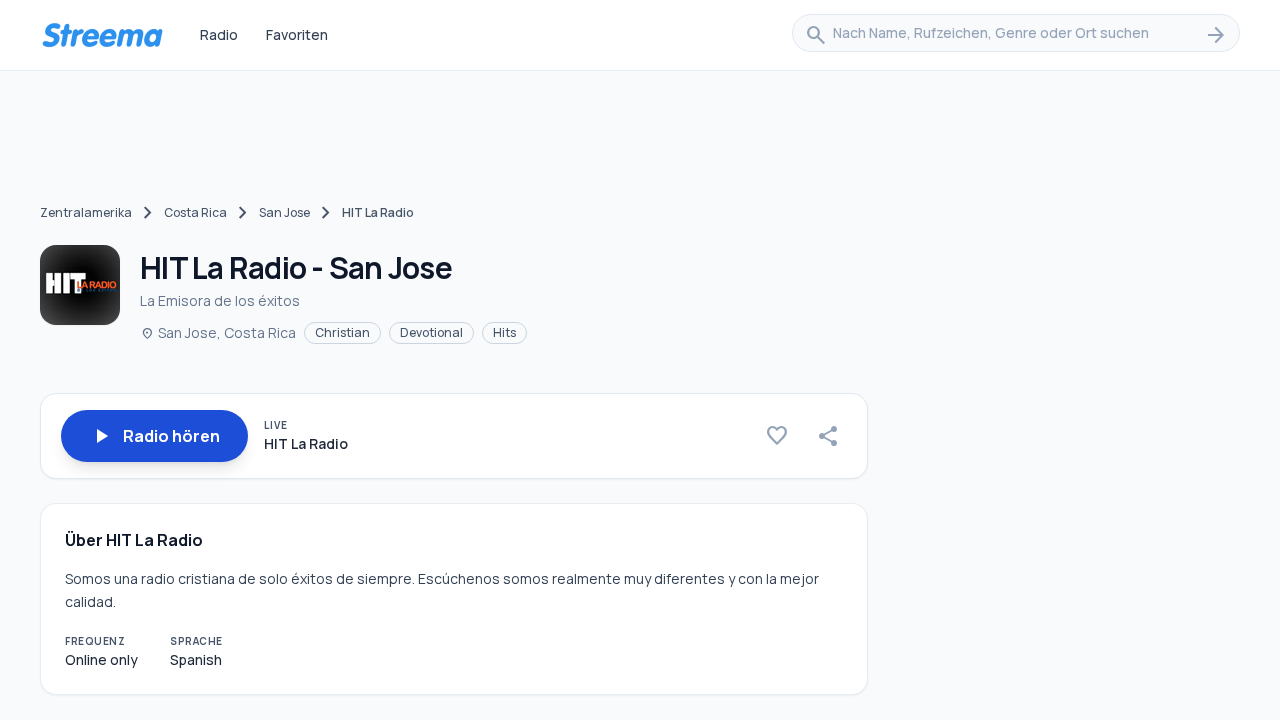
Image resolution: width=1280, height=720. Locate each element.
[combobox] (1016, 35)
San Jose (284, 212)
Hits (504, 332)
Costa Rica (195, 212)
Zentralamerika (86, 212)
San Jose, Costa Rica (218, 332)
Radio (219, 34)
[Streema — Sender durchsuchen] (102, 35)
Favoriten (297, 34)
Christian (342, 332)
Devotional (431, 332)
